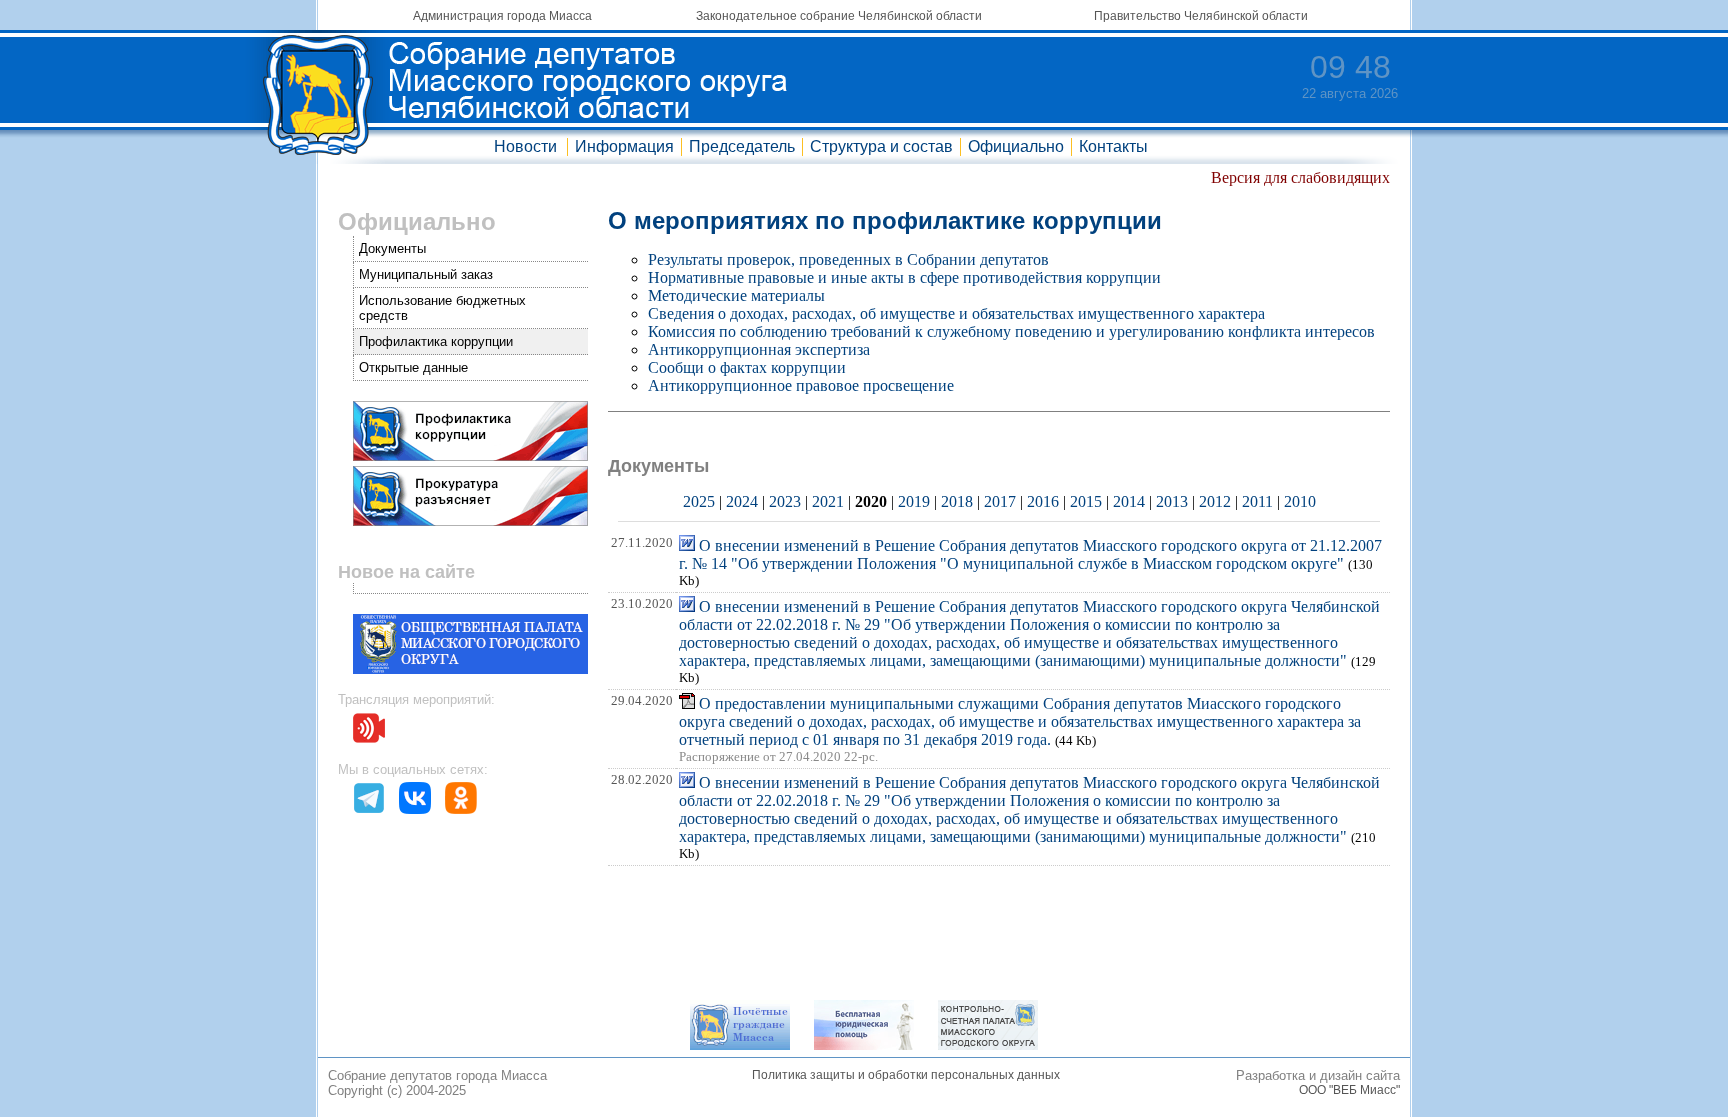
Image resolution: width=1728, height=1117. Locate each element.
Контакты (1113, 146)
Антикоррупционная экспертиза (759, 349)
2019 (914, 501)
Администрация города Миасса (502, 16)
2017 (1000, 501)
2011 (1257, 501)
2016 (1043, 501)
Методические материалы (736, 295)
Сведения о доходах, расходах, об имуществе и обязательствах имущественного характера (956, 313)
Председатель (742, 146)
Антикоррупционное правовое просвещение (801, 385)
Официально (1016, 146)
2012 (1215, 501)
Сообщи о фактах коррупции (747, 367)
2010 (1300, 501)
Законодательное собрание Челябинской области (839, 16)
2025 (699, 501)
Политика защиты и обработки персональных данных (906, 1075)
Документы (392, 248)
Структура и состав (881, 146)
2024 (742, 501)
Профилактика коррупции (436, 341)
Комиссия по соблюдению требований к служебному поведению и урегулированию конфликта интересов (1011, 331)
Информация (624, 146)
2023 (785, 501)
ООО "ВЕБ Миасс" (1349, 1090)
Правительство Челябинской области (1201, 16)
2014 (1129, 501)
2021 (828, 501)
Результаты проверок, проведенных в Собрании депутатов (848, 259)
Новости (525, 146)
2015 (1086, 501)
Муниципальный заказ (426, 274)
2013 (1172, 501)
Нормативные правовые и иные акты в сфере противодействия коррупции (904, 277)
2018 (957, 501)
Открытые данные (413, 367)
